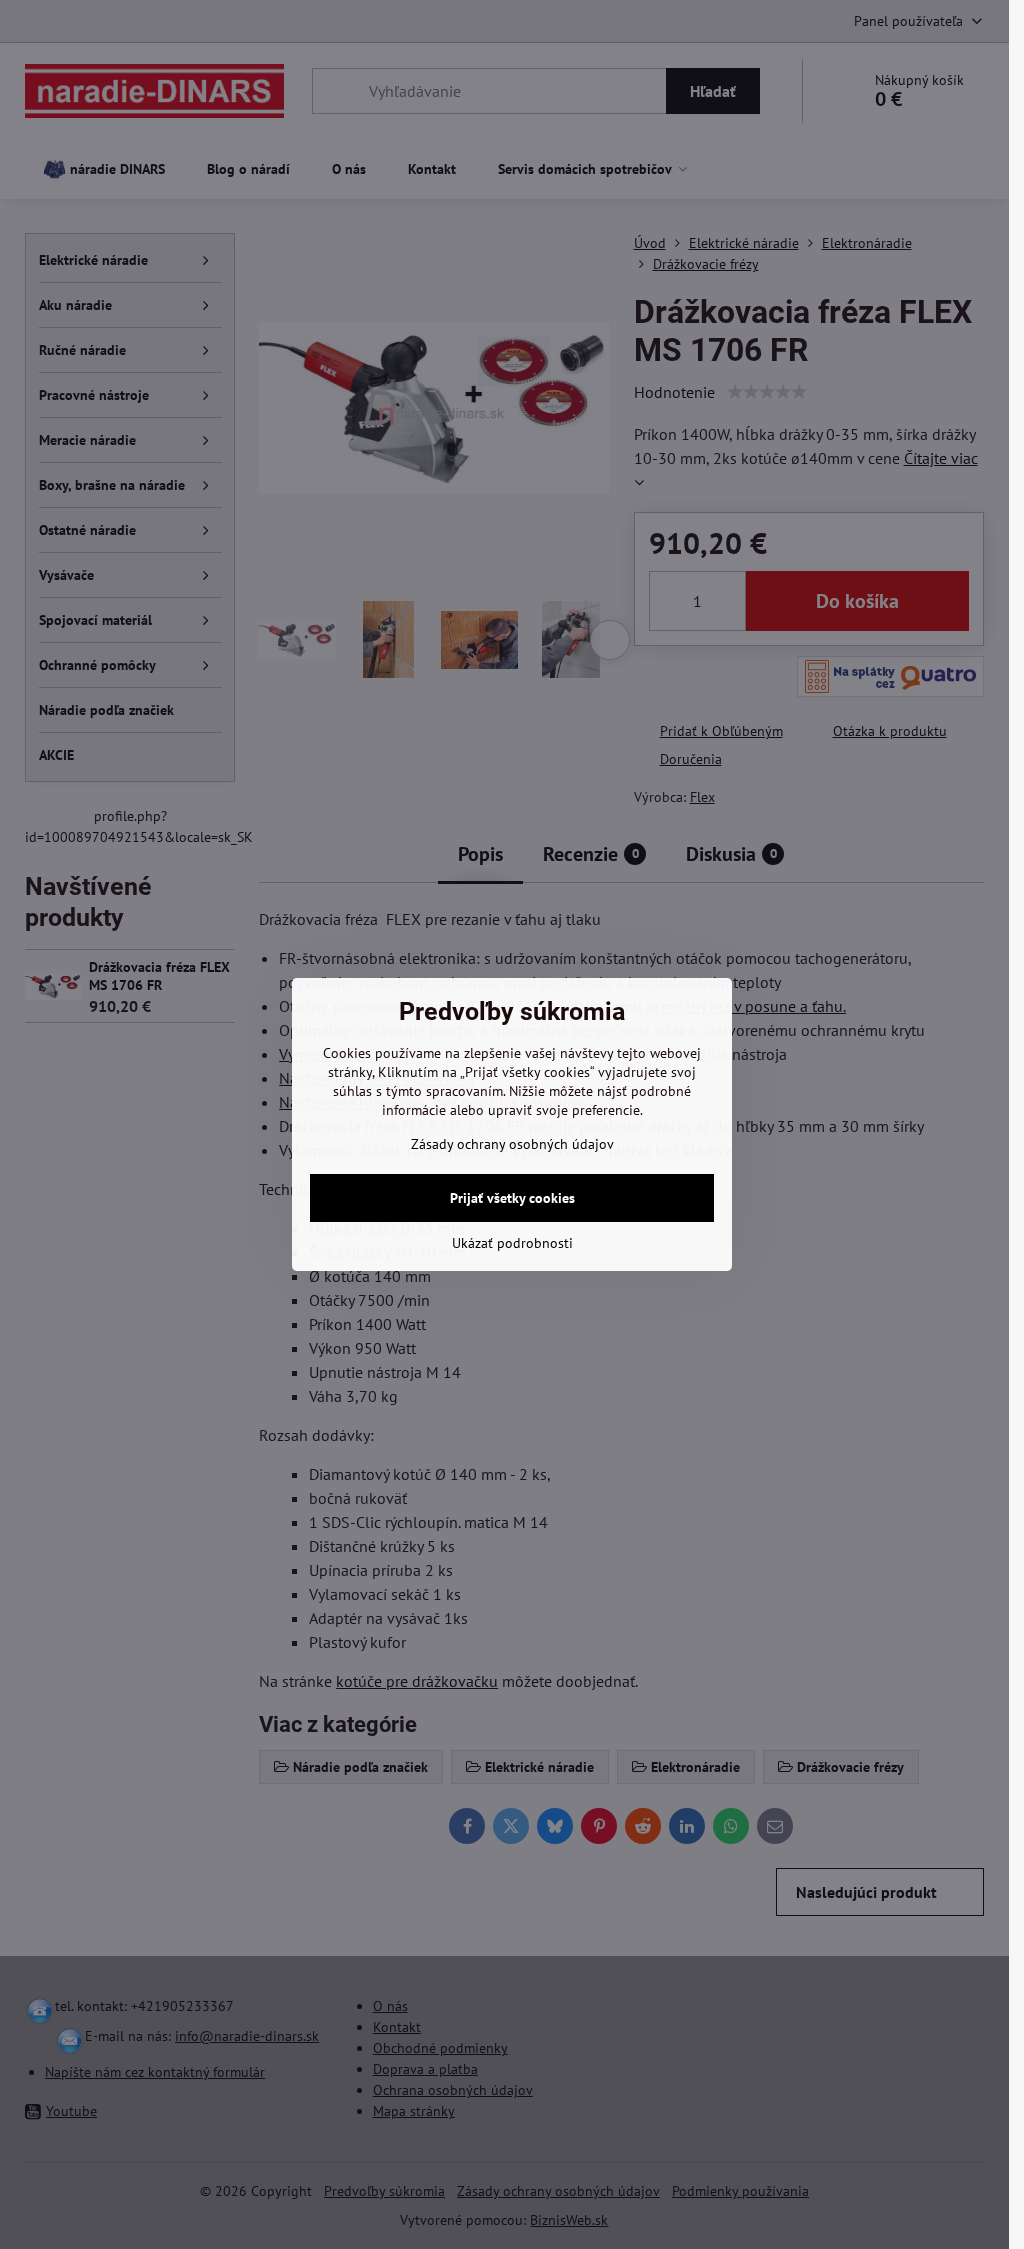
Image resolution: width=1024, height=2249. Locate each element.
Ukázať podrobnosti (512, 1243)
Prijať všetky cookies (512, 1198)
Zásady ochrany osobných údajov (512, 1144)
